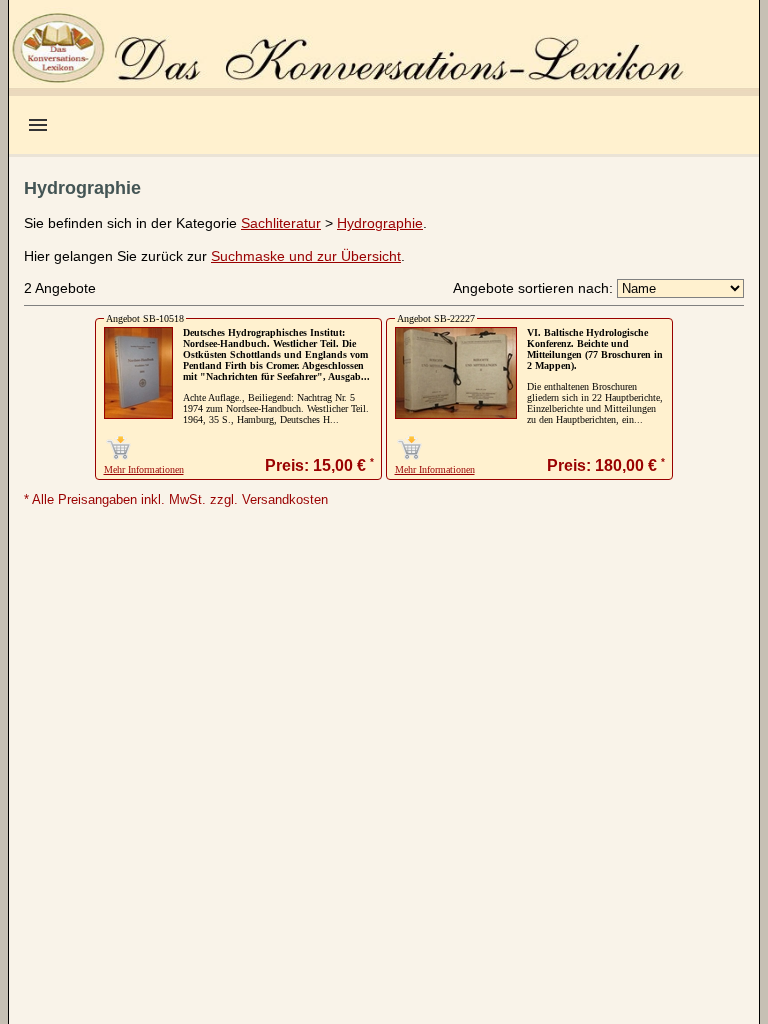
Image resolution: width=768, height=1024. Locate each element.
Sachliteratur (281, 223)
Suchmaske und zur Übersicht (306, 256)
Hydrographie (380, 223)
